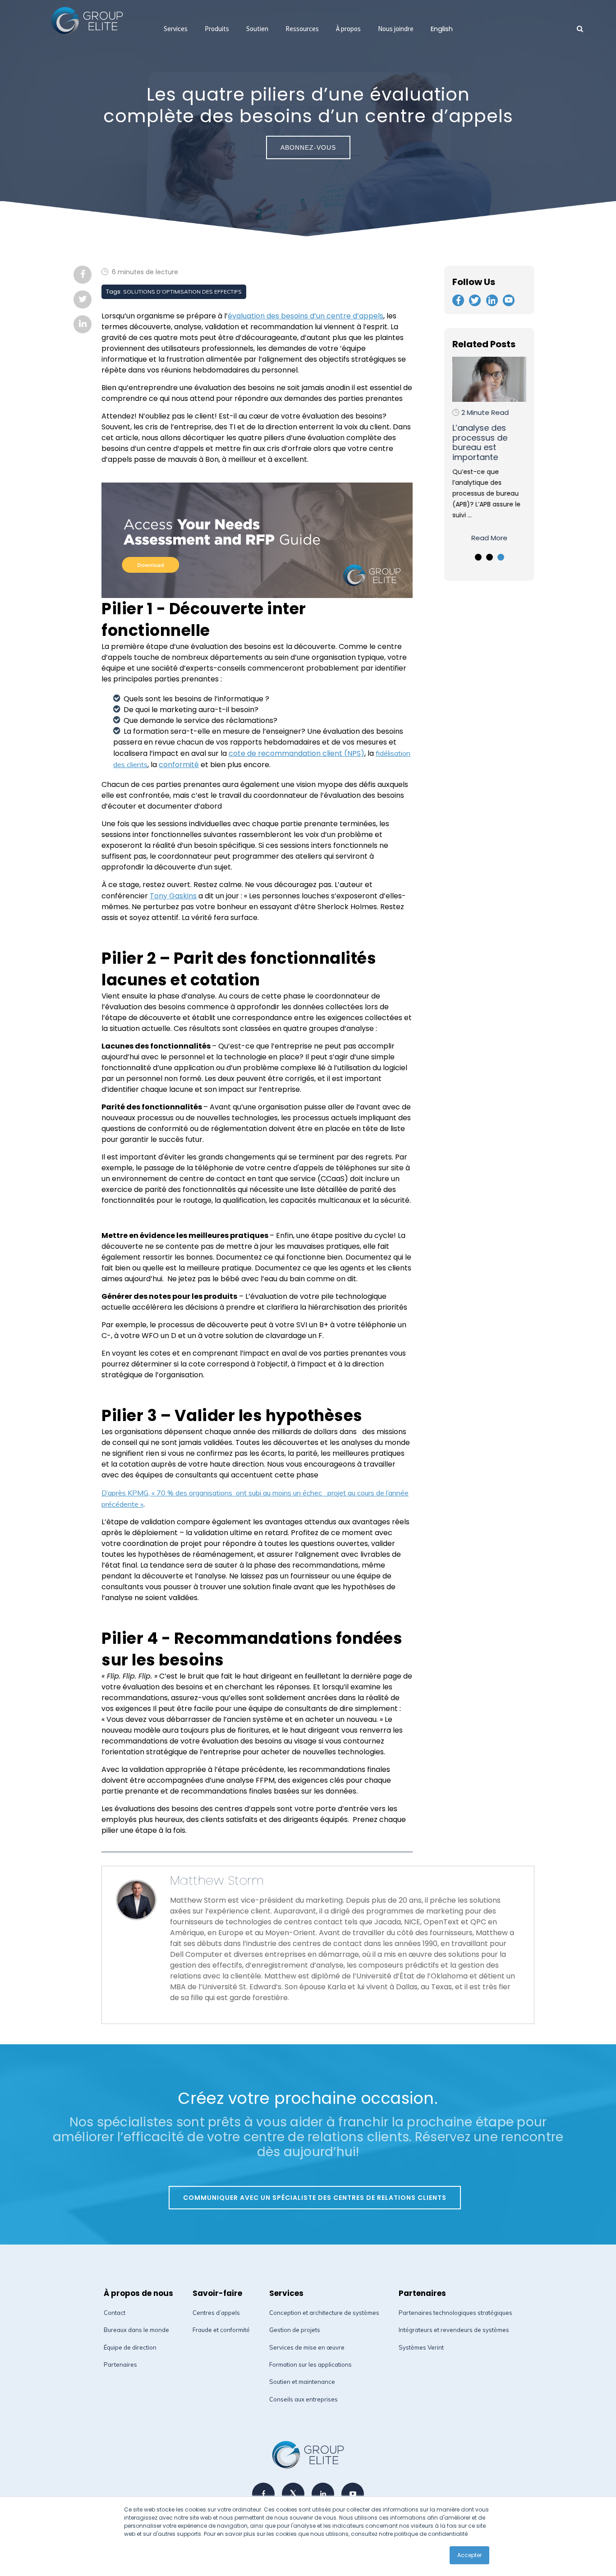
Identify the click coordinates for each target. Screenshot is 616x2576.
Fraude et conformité (221, 2330)
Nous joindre (396, 29)
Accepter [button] (469, 2555)
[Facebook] (263, 2494)
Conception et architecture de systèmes (324, 2313)
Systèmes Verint (421, 2347)
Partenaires (120, 2364)
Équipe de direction (130, 2347)
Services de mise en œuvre (307, 2347)
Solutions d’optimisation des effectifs (182, 292)
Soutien (257, 29)
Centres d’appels (216, 2313)
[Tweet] (293, 2494)
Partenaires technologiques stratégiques (455, 2313)
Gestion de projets (295, 2330)
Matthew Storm (217, 1880)
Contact (115, 2313)
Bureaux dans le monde (136, 2330)
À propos (348, 29)
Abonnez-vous (308, 147)
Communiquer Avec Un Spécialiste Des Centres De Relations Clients (315, 2198)
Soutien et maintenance (302, 2382)
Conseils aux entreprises (303, 2399)
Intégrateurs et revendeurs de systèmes (454, 2330)
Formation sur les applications (310, 2364)
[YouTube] (353, 2494)
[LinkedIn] (323, 2494)
